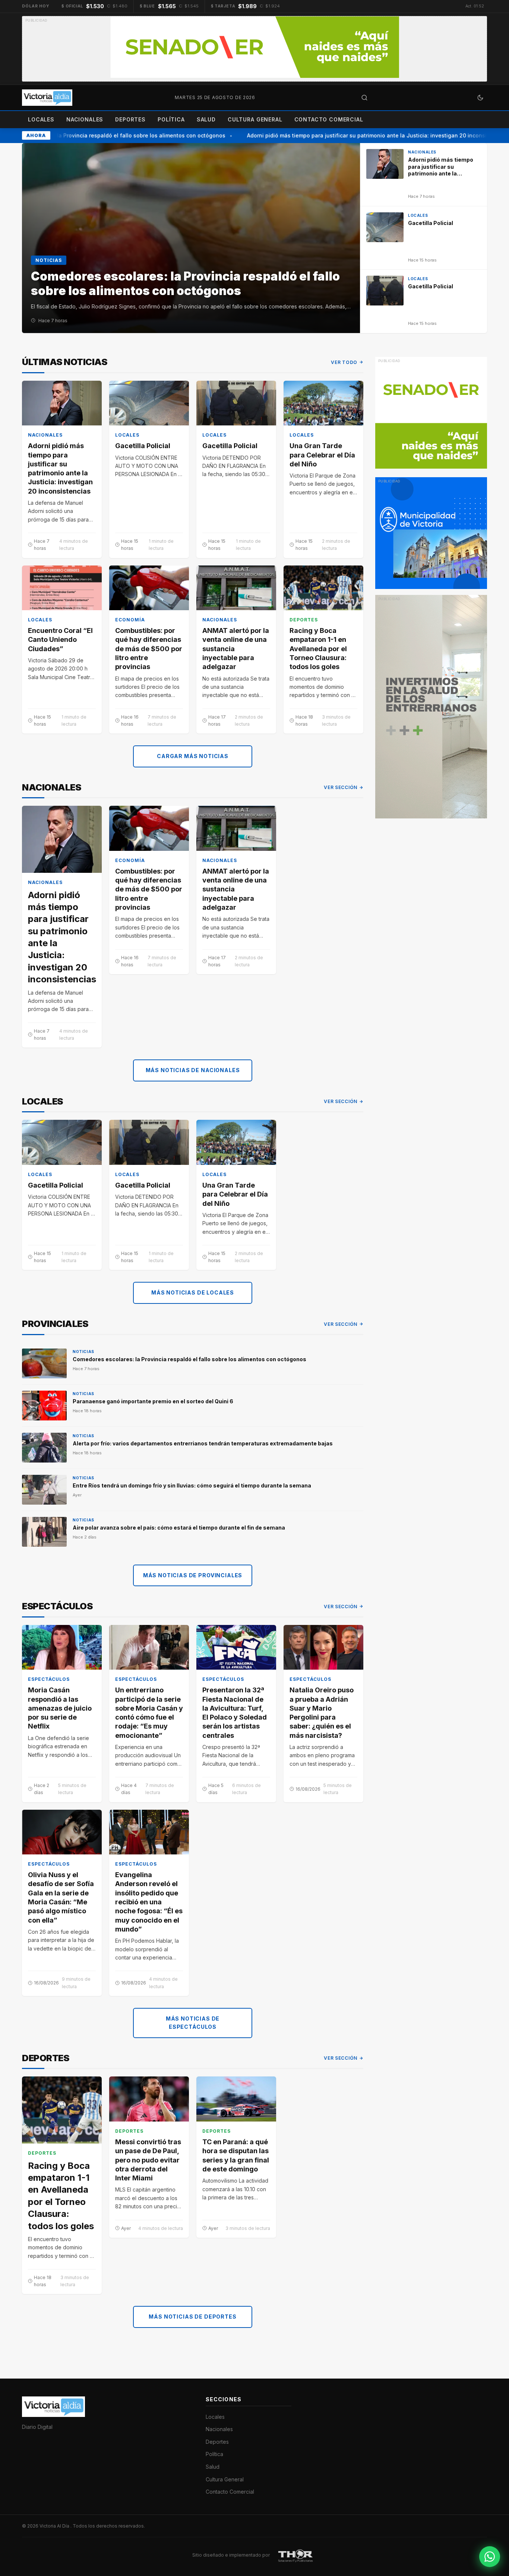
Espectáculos (49, 1679)
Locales (41, 119)
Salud (206, 119)
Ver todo (344, 362)
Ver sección (341, 787)
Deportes (130, 119)
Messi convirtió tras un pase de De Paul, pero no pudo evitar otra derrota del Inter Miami (148, 2160)
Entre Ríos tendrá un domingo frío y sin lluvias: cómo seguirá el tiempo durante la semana (192, 1485)
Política (171, 119)
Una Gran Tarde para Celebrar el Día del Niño (322, 455)
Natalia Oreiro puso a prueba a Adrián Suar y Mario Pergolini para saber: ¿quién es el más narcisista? (322, 1712)
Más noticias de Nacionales (193, 1070)
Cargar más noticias (193, 756)
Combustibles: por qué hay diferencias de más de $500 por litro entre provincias (149, 649)
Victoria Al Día (55, 2526)
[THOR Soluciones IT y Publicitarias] (295, 2555)
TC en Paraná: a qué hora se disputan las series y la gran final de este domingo (236, 2155)
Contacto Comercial (329, 119)
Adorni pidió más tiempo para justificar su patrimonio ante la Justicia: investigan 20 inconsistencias (361, 135)
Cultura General (255, 119)
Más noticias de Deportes (192, 2317)
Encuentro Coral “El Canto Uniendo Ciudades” (60, 640)
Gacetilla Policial (143, 446)
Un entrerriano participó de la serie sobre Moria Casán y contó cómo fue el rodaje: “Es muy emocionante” (149, 1712)
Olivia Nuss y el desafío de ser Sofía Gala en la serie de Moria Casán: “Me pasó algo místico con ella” (61, 1897)
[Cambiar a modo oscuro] (480, 98)
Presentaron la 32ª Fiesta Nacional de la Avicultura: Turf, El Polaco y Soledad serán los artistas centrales (235, 1712)
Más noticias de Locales (193, 1292)
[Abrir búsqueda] (364, 98)
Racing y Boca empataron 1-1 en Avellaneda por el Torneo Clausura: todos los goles (318, 649)
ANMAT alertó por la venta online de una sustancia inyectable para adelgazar (236, 649)
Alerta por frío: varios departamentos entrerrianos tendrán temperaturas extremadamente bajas (203, 1443)
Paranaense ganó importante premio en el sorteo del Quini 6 (153, 1401)
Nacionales (85, 119)
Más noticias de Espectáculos (193, 2023)
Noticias (83, 1352)
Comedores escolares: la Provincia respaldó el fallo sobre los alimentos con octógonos (189, 1359)
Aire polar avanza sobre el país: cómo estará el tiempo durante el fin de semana (179, 1528)
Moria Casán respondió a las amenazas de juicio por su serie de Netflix (60, 1708)
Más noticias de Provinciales (193, 1575)
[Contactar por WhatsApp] (490, 2557)
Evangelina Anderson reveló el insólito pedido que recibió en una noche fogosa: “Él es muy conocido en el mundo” (149, 1902)
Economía (130, 620)
